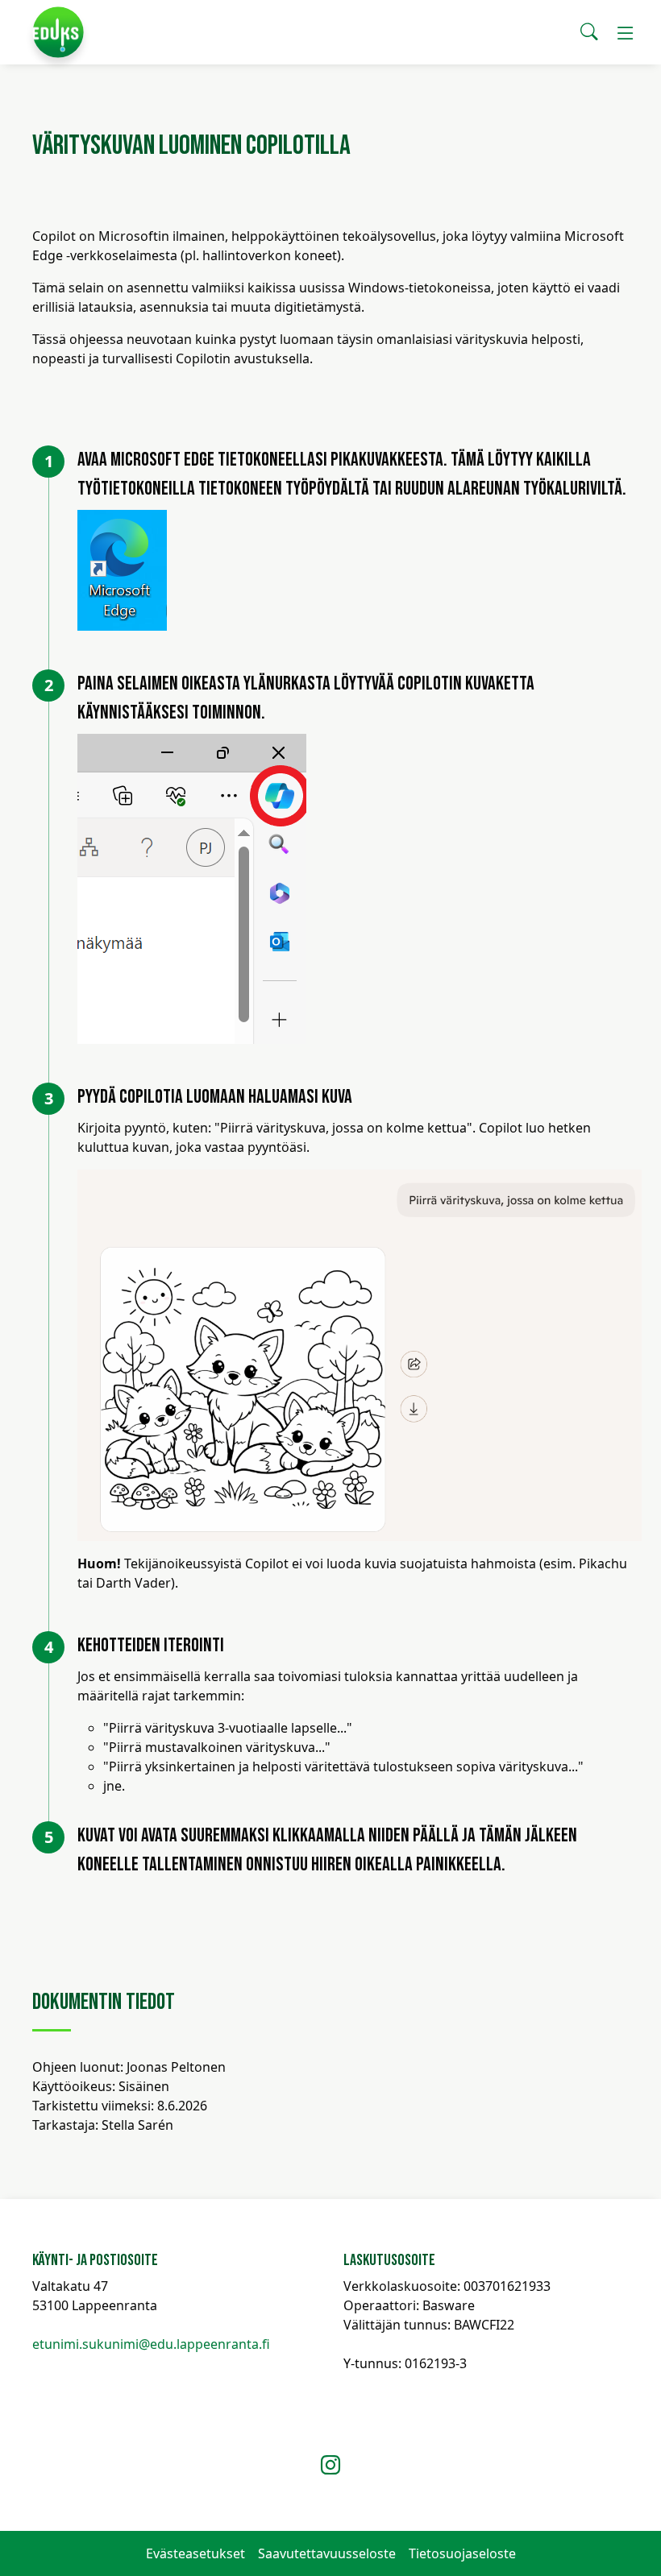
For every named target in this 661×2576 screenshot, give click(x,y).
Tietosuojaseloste (462, 2553)
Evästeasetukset (195, 2553)
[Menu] (626, 32)
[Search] (589, 32)
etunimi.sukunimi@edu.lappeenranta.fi (151, 2344)
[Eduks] (58, 32)
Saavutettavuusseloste (327, 2553)
